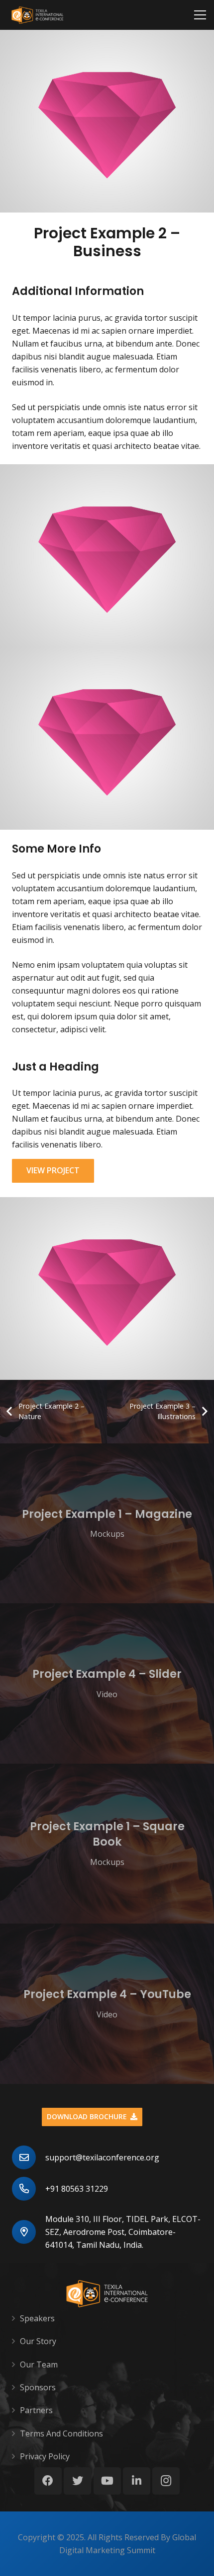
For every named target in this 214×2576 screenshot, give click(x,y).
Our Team (39, 2364)
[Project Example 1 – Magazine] (107, 1524)
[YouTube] (107, 2481)
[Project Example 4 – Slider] (107, 1683)
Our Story (38, 2341)
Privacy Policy (45, 2456)
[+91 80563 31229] (29, 2189)
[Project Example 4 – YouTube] (107, 2004)
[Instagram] (166, 2481)
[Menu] (200, 15)
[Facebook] (48, 2481)
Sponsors (38, 2387)
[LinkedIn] (137, 2481)
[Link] (38, 15)
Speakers (37, 2318)
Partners (36, 2410)
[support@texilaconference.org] (29, 2157)
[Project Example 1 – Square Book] (107, 1844)
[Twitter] (77, 2481)
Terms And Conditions (61, 2433)
